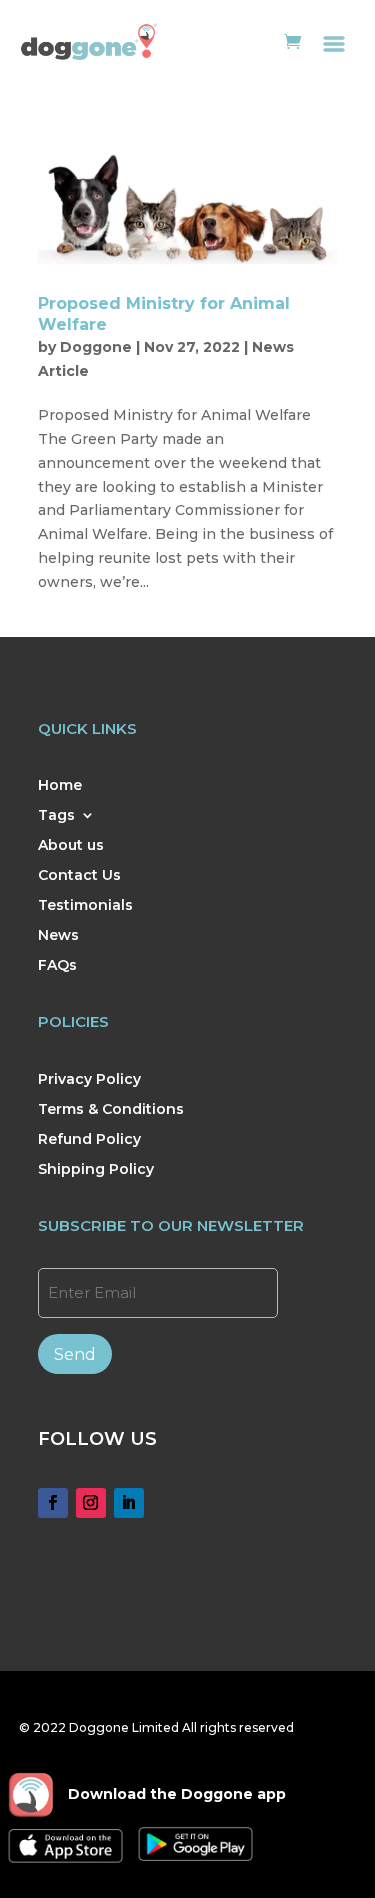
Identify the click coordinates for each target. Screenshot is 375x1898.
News (58, 936)
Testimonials (85, 906)
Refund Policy (89, 1140)
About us (71, 846)
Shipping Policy (96, 1170)
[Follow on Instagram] (91, 1503)
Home (60, 786)
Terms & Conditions (111, 1110)
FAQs (57, 966)
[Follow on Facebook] (53, 1503)
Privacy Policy (89, 1080)
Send (75, 1354)
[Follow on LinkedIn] (129, 1503)
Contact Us (79, 876)
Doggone (96, 347)
